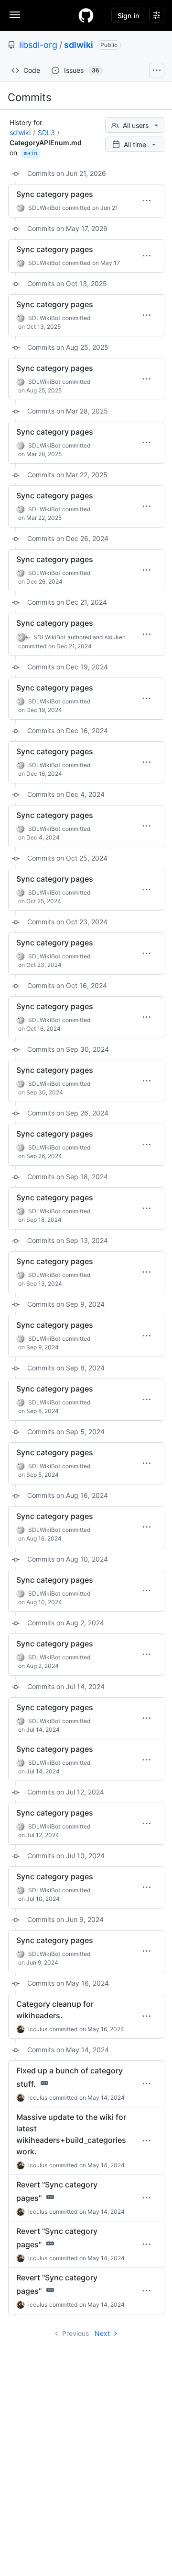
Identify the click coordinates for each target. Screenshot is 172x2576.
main (31, 153)
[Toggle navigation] (15, 15)
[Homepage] (86, 15)
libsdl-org (38, 45)
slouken (115, 637)
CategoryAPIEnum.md (46, 143)
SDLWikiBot (44, 208)
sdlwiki (79, 45)
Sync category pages (55, 194)
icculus (38, 2029)
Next (102, 2333)
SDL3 (46, 132)
